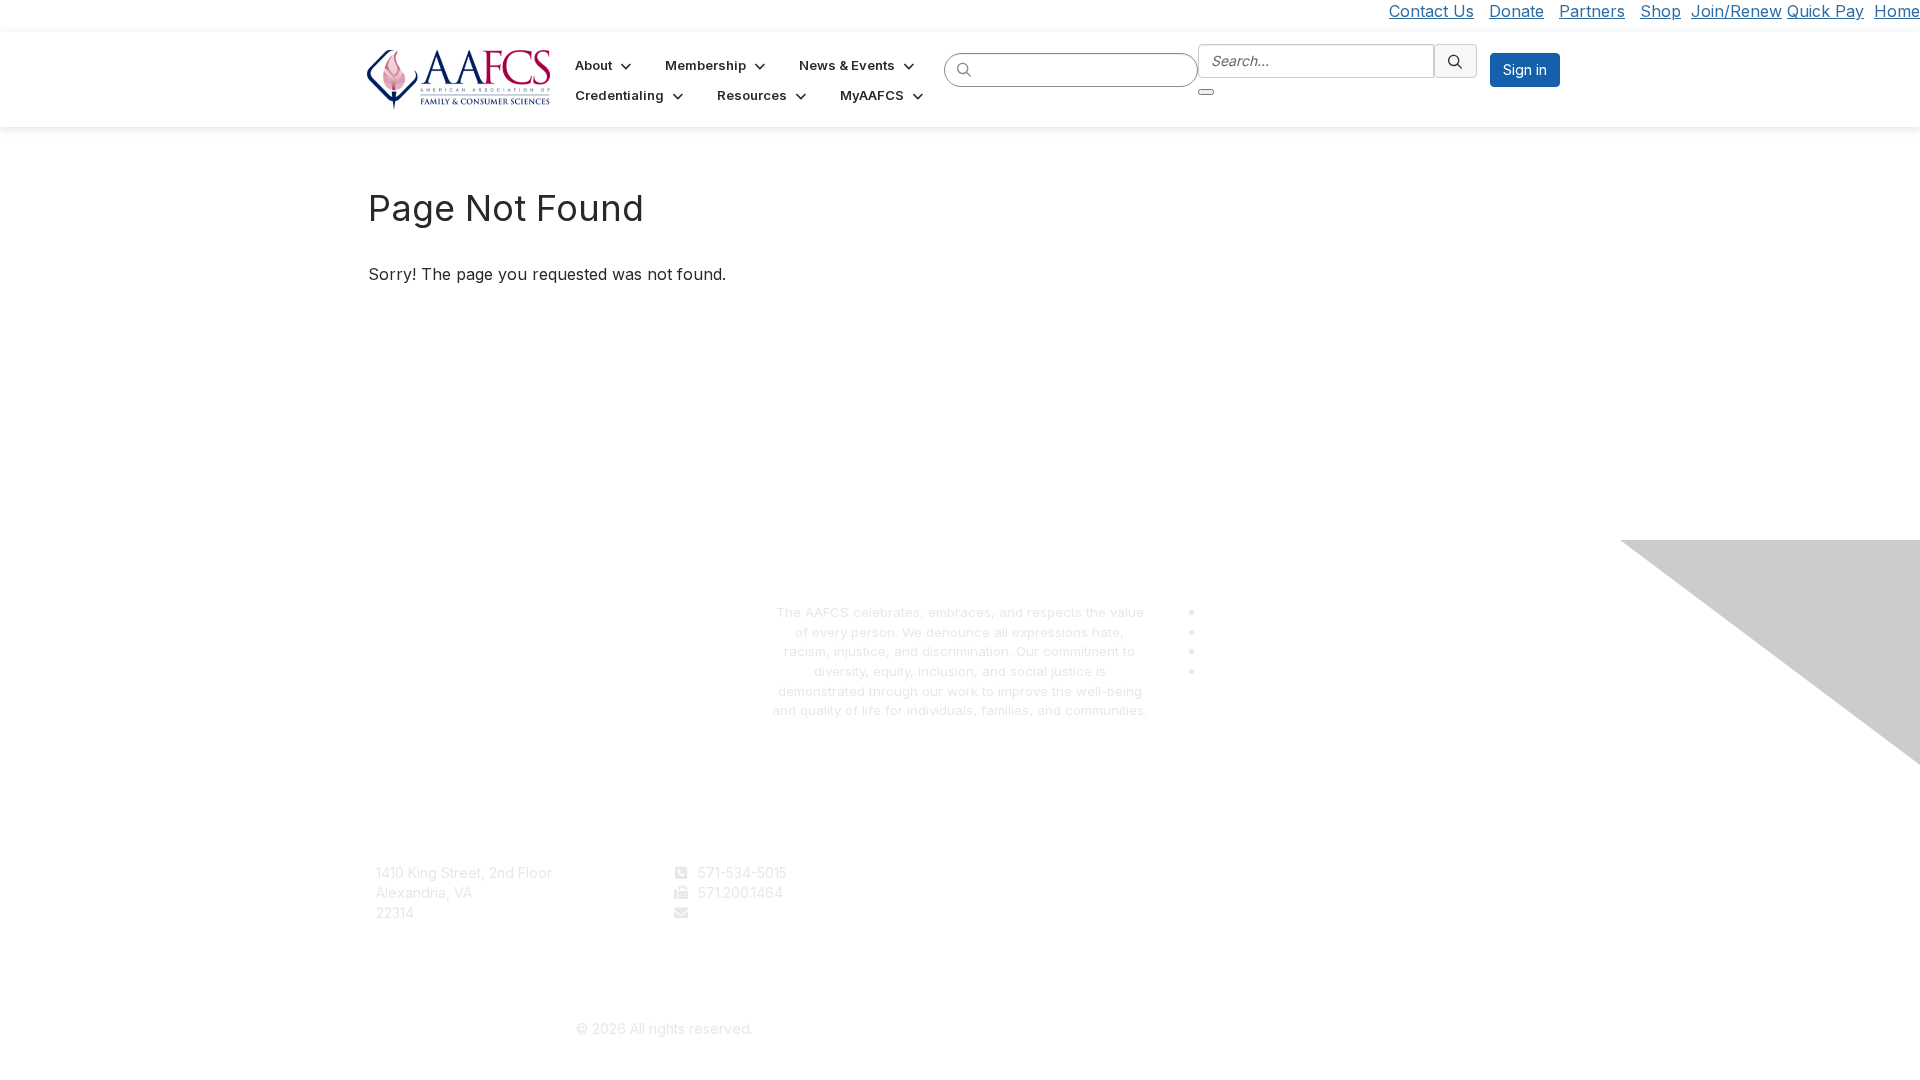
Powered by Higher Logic (1256, 1030)
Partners (1592, 11)
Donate (1516, 11)
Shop (1660, 11)
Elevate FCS (1008, 912)
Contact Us (1431, 11)
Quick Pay (1825, 11)
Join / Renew (1011, 872)
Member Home (1017, 951)
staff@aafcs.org (750, 912)
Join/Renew (1736, 11)
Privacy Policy (1310, 892)
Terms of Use (1308, 872)
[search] (965, 69)
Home (1897, 11)
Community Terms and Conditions (1374, 912)
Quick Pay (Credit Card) (1047, 931)
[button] (605, 65)
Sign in (1525, 69)
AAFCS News (1011, 892)
